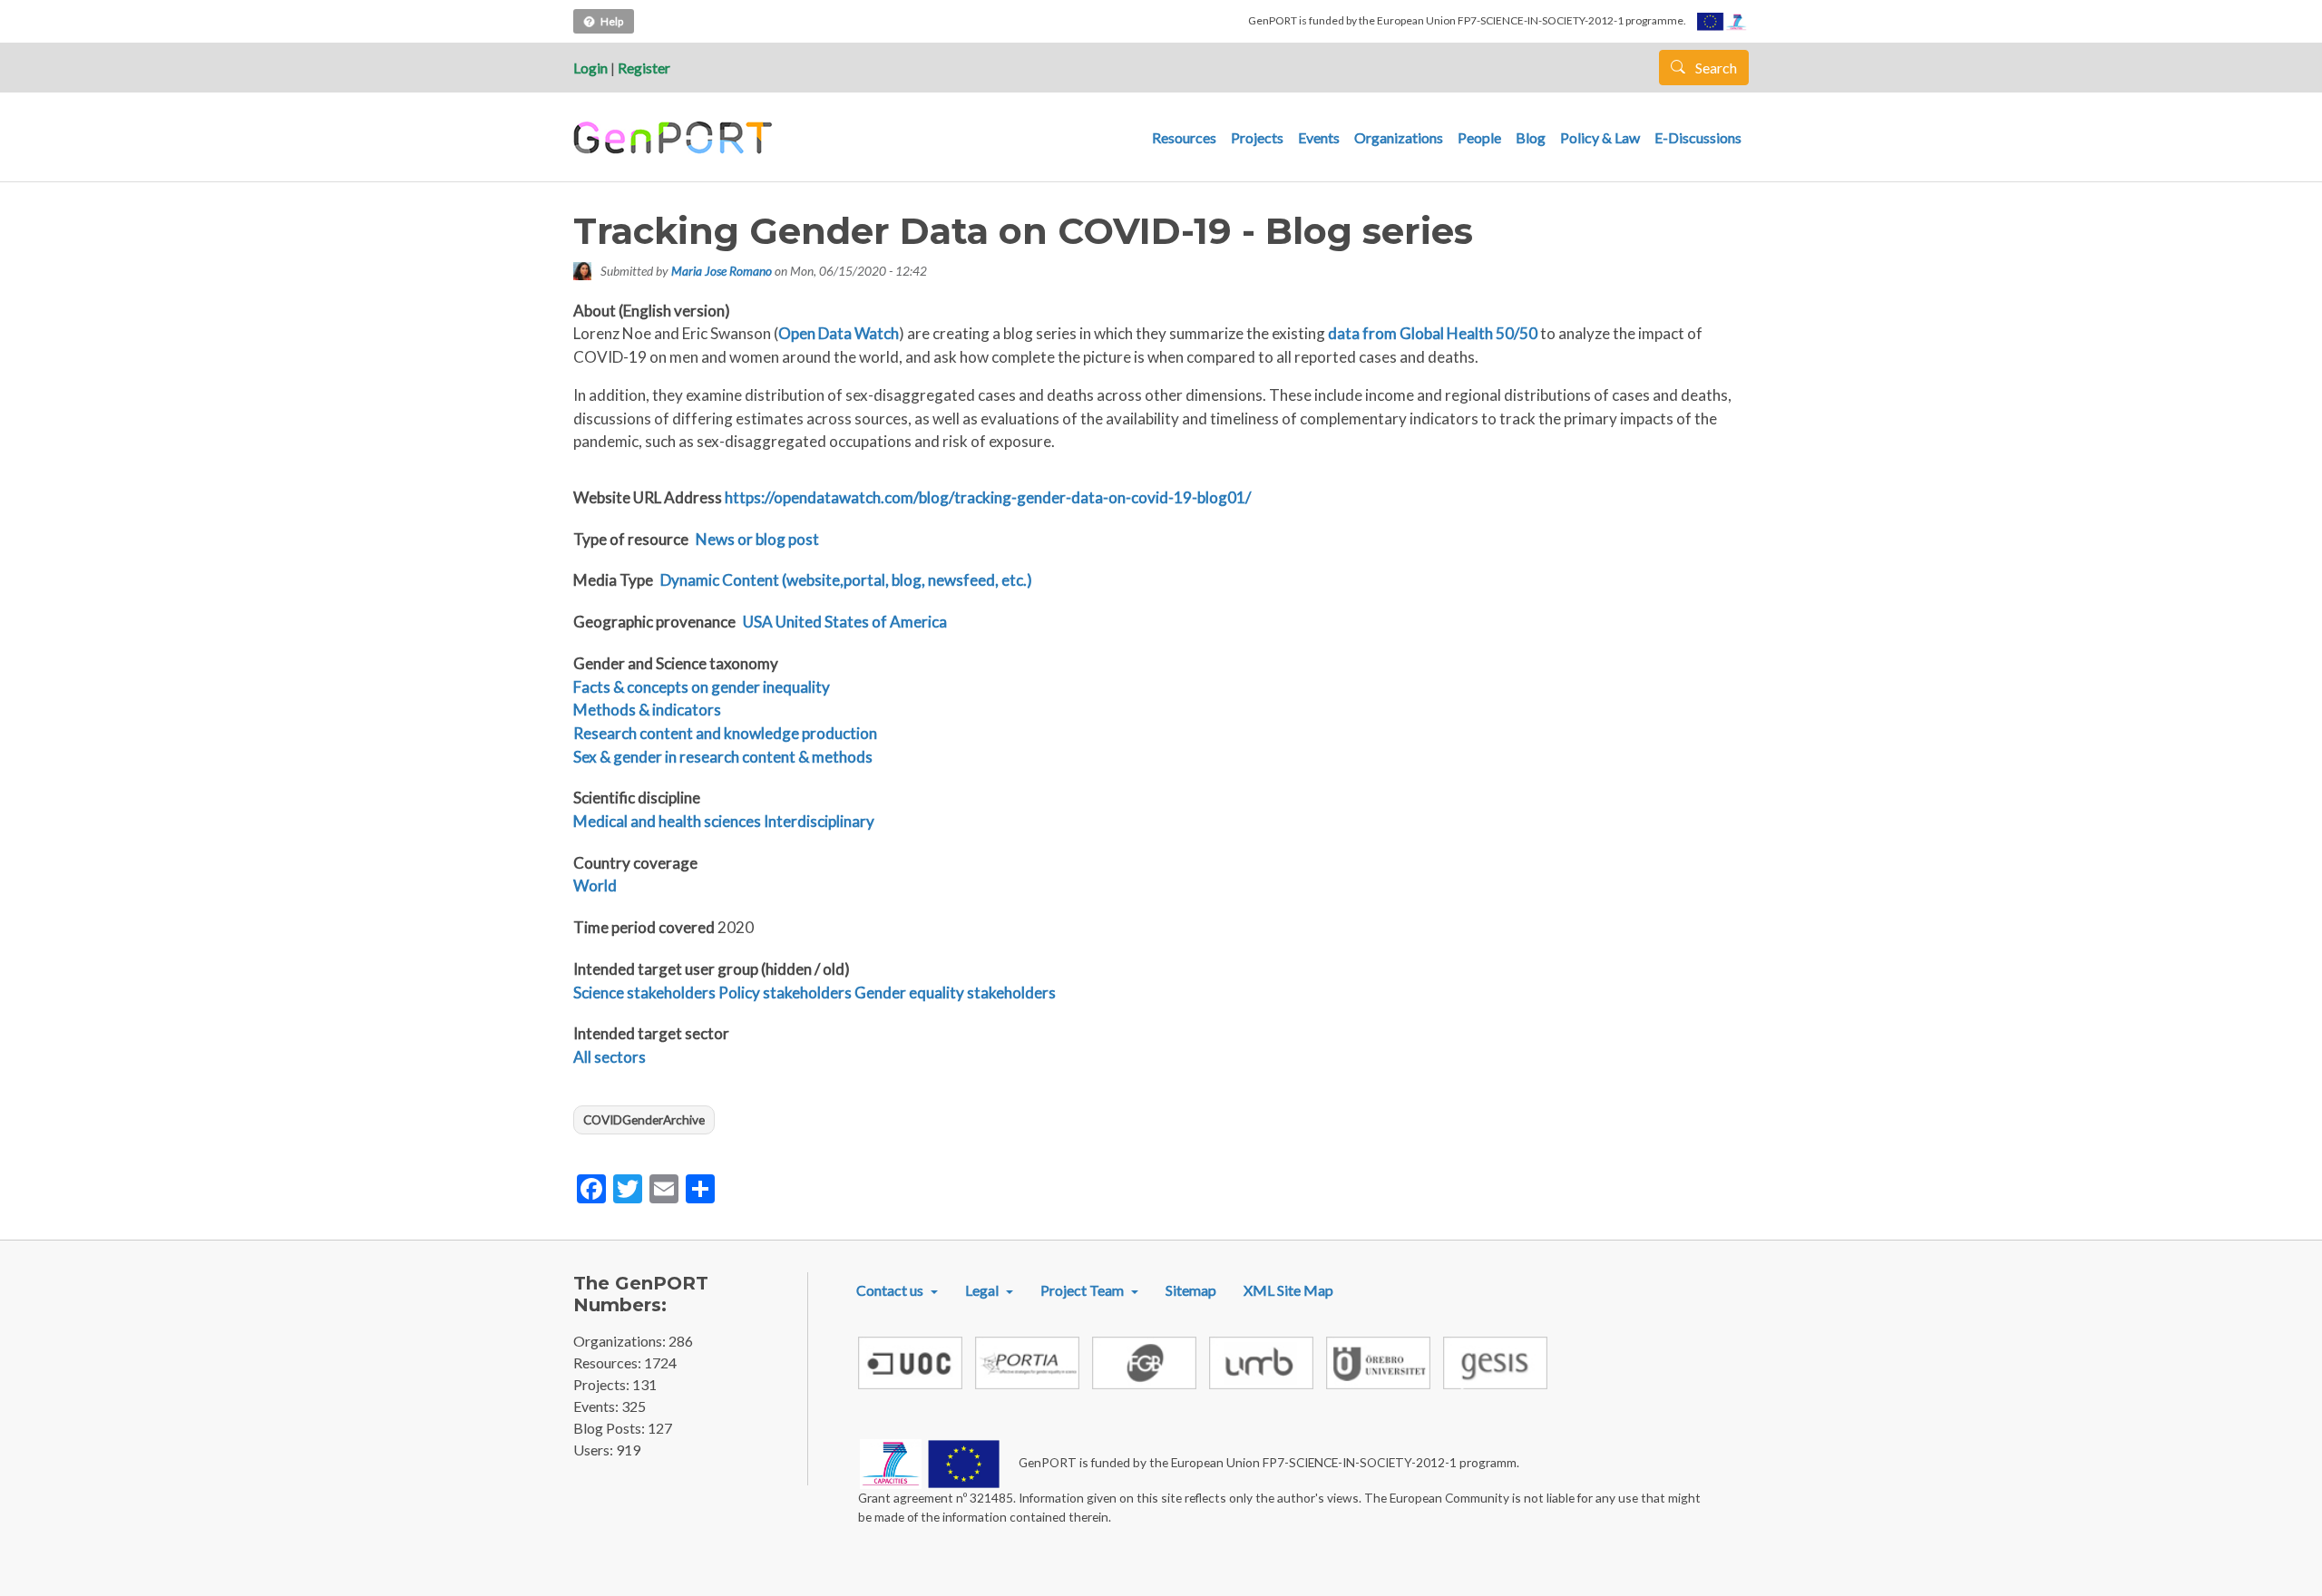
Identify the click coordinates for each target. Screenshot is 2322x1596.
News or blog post (757, 539)
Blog (1531, 137)
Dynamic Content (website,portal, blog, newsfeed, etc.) (846, 580)
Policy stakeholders (785, 993)
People (1479, 137)
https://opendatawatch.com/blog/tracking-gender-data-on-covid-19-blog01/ (988, 497)
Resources (1184, 137)
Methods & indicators (647, 710)
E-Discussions (1698, 137)
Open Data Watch (839, 333)
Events (1319, 137)
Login (590, 68)
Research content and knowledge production (725, 733)
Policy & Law (1600, 137)
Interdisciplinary (819, 821)
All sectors (610, 1057)
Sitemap (1191, 1290)
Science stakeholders (644, 993)
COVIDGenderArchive (644, 1119)
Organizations (1399, 137)
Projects (1257, 137)
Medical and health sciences (667, 821)
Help (612, 21)
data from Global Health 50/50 (1433, 333)
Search (1715, 68)
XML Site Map (1288, 1290)
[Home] (675, 138)
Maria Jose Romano (722, 271)
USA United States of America (845, 622)
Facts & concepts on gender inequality (702, 687)
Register (644, 68)
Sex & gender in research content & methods (723, 757)
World (595, 886)
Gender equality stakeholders (955, 993)
